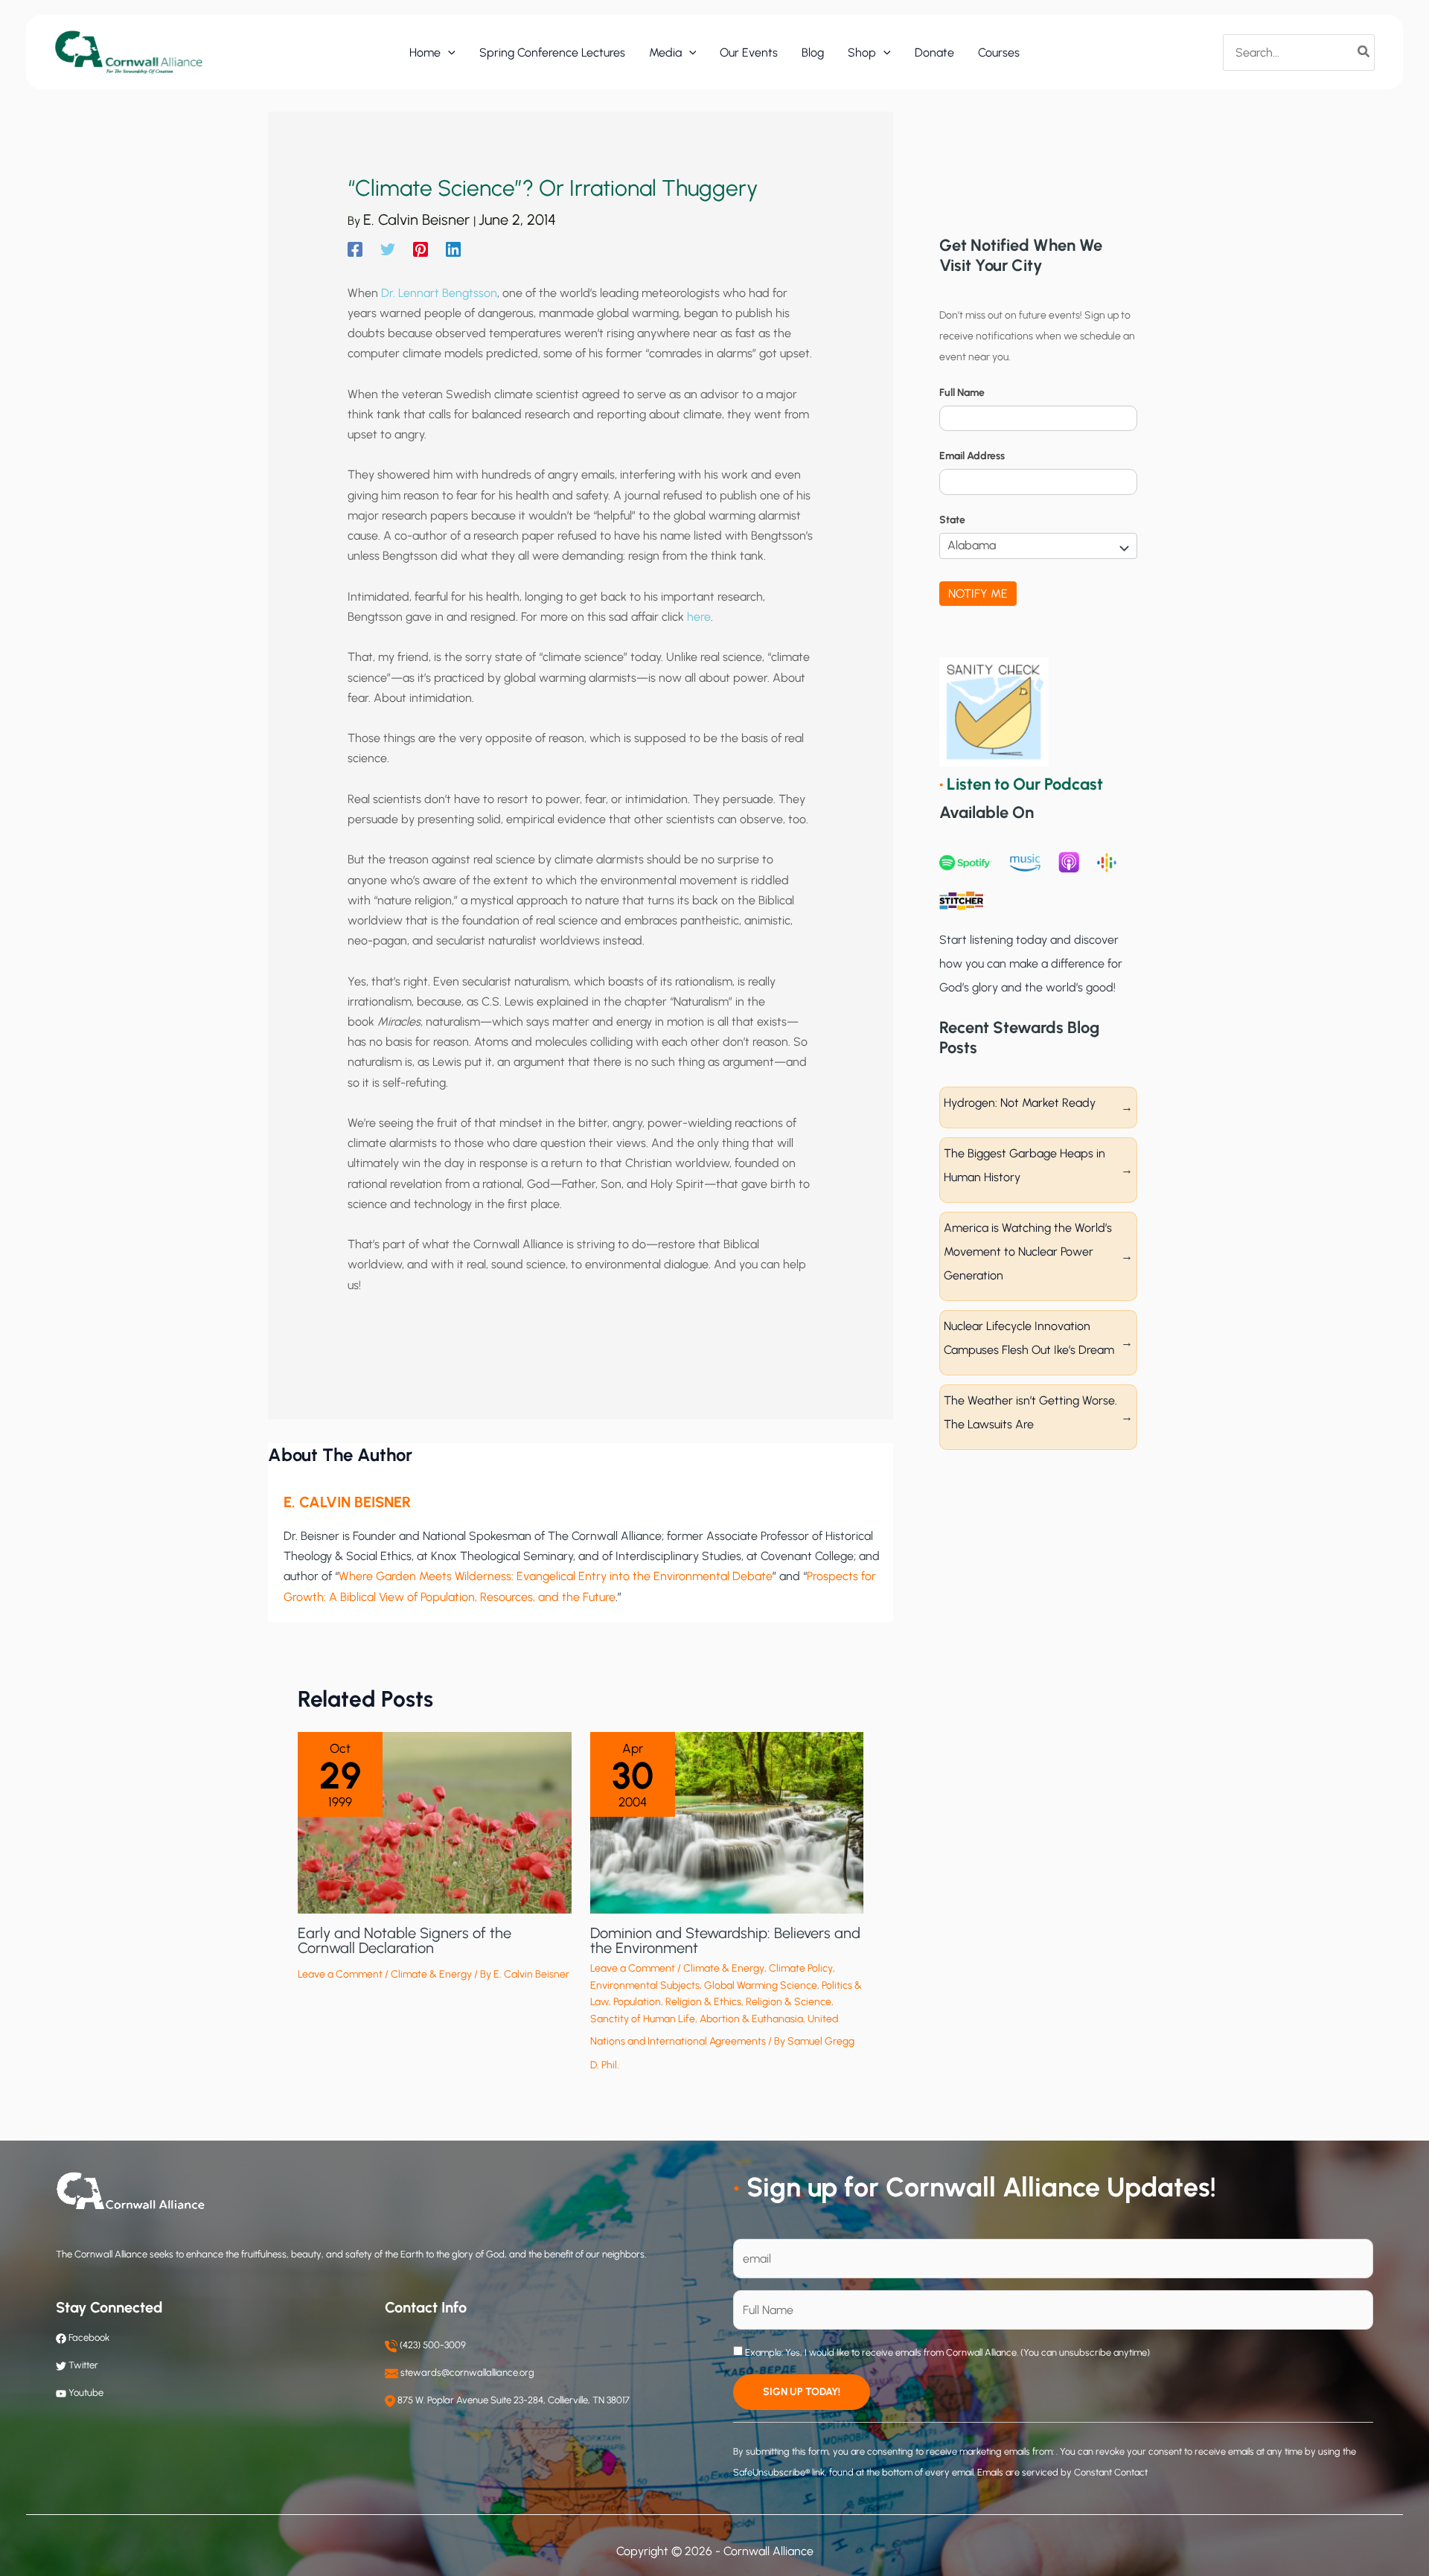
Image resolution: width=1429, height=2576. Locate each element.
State (952, 520)
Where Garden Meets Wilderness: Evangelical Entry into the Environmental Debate (556, 1576)
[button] (448, 53)
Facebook (88, 2337)
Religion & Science (789, 2002)
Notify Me (978, 594)
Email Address (972, 456)
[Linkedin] (453, 249)
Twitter (83, 2365)
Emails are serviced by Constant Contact (1062, 2472)
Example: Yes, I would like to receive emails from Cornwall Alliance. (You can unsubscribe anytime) (946, 2352)
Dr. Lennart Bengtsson (439, 293)
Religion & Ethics (703, 2002)
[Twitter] (388, 249)
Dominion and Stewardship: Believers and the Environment (725, 1940)
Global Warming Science (761, 1985)
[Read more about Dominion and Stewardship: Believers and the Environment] (727, 1822)
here (699, 617)
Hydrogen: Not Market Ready (1020, 1103)
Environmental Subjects (645, 1985)
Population (637, 2002)
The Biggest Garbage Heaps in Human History (1024, 1165)
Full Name (962, 393)
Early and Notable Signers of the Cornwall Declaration (405, 1940)
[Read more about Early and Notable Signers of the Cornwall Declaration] (435, 1822)
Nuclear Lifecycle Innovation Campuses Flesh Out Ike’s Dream (1029, 1338)
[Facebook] (355, 249)
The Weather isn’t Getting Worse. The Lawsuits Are (1030, 1412)
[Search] (1364, 52)
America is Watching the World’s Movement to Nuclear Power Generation (1028, 1252)
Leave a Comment (340, 1974)
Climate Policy (801, 1968)
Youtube (86, 2393)
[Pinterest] (421, 249)
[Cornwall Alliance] (129, 52)
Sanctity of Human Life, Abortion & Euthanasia (697, 2019)
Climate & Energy (431, 1974)
